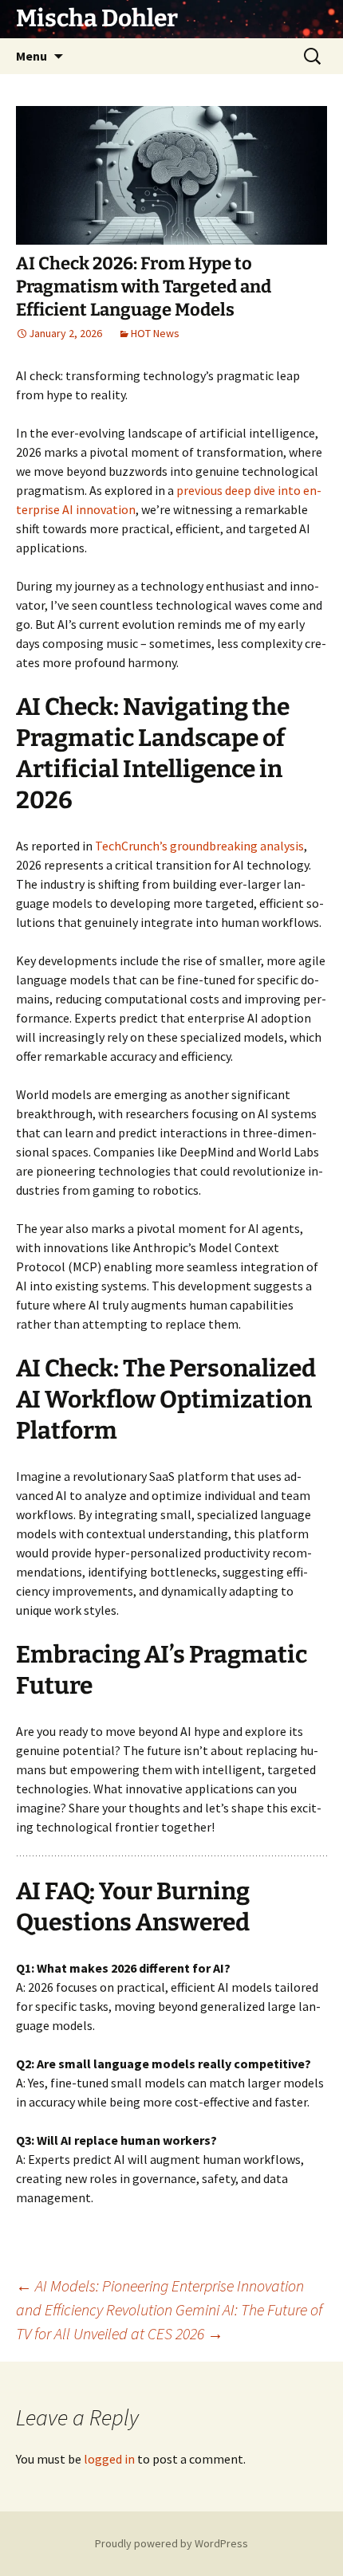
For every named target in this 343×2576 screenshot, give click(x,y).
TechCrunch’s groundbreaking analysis (199, 846)
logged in (109, 2459)
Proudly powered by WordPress (171, 2543)
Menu (32, 56)
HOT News (155, 333)
